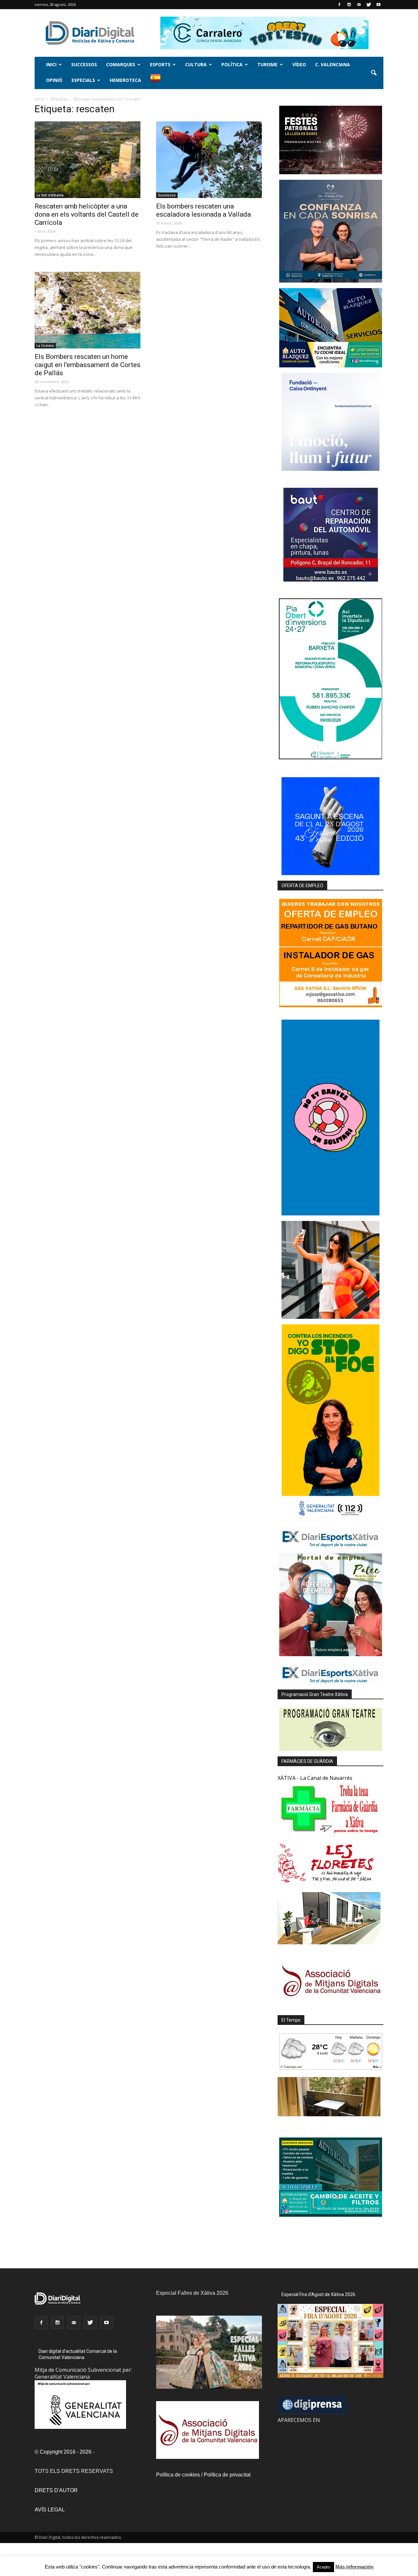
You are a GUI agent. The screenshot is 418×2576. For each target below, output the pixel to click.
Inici (51, 64)
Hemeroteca (125, 80)
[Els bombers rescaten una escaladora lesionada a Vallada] (209, 160)
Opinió (54, 80)
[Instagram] (349, 5)
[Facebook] (339, 5)
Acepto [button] (323, 2567)
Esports (160, 64)
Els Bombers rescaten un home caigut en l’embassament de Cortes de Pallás (88, 365)
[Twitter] (369, 5)
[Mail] (359, 5)
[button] (374, 73)
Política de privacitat (227, 2475)
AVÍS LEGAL (50, 2510)
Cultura (196, 64)
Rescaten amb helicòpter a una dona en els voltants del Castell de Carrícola (87, 214)
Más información (354, 2567)
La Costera (45, 346)
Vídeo (299, 64)
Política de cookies (178, 2475)
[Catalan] (158, 81)
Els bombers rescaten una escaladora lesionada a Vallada (203, 210)
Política (232, 64)
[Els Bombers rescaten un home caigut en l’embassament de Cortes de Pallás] (88, 310)
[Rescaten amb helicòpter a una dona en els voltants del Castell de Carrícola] (88, 160)
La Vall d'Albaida (50, 195)
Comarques (121, 64)
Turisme (267, 64)
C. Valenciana (333, 64)
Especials (83, 80)
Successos (84, 64)
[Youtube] (378, 5)
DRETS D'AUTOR (56, 2490)
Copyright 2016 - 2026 (66, 2452)
